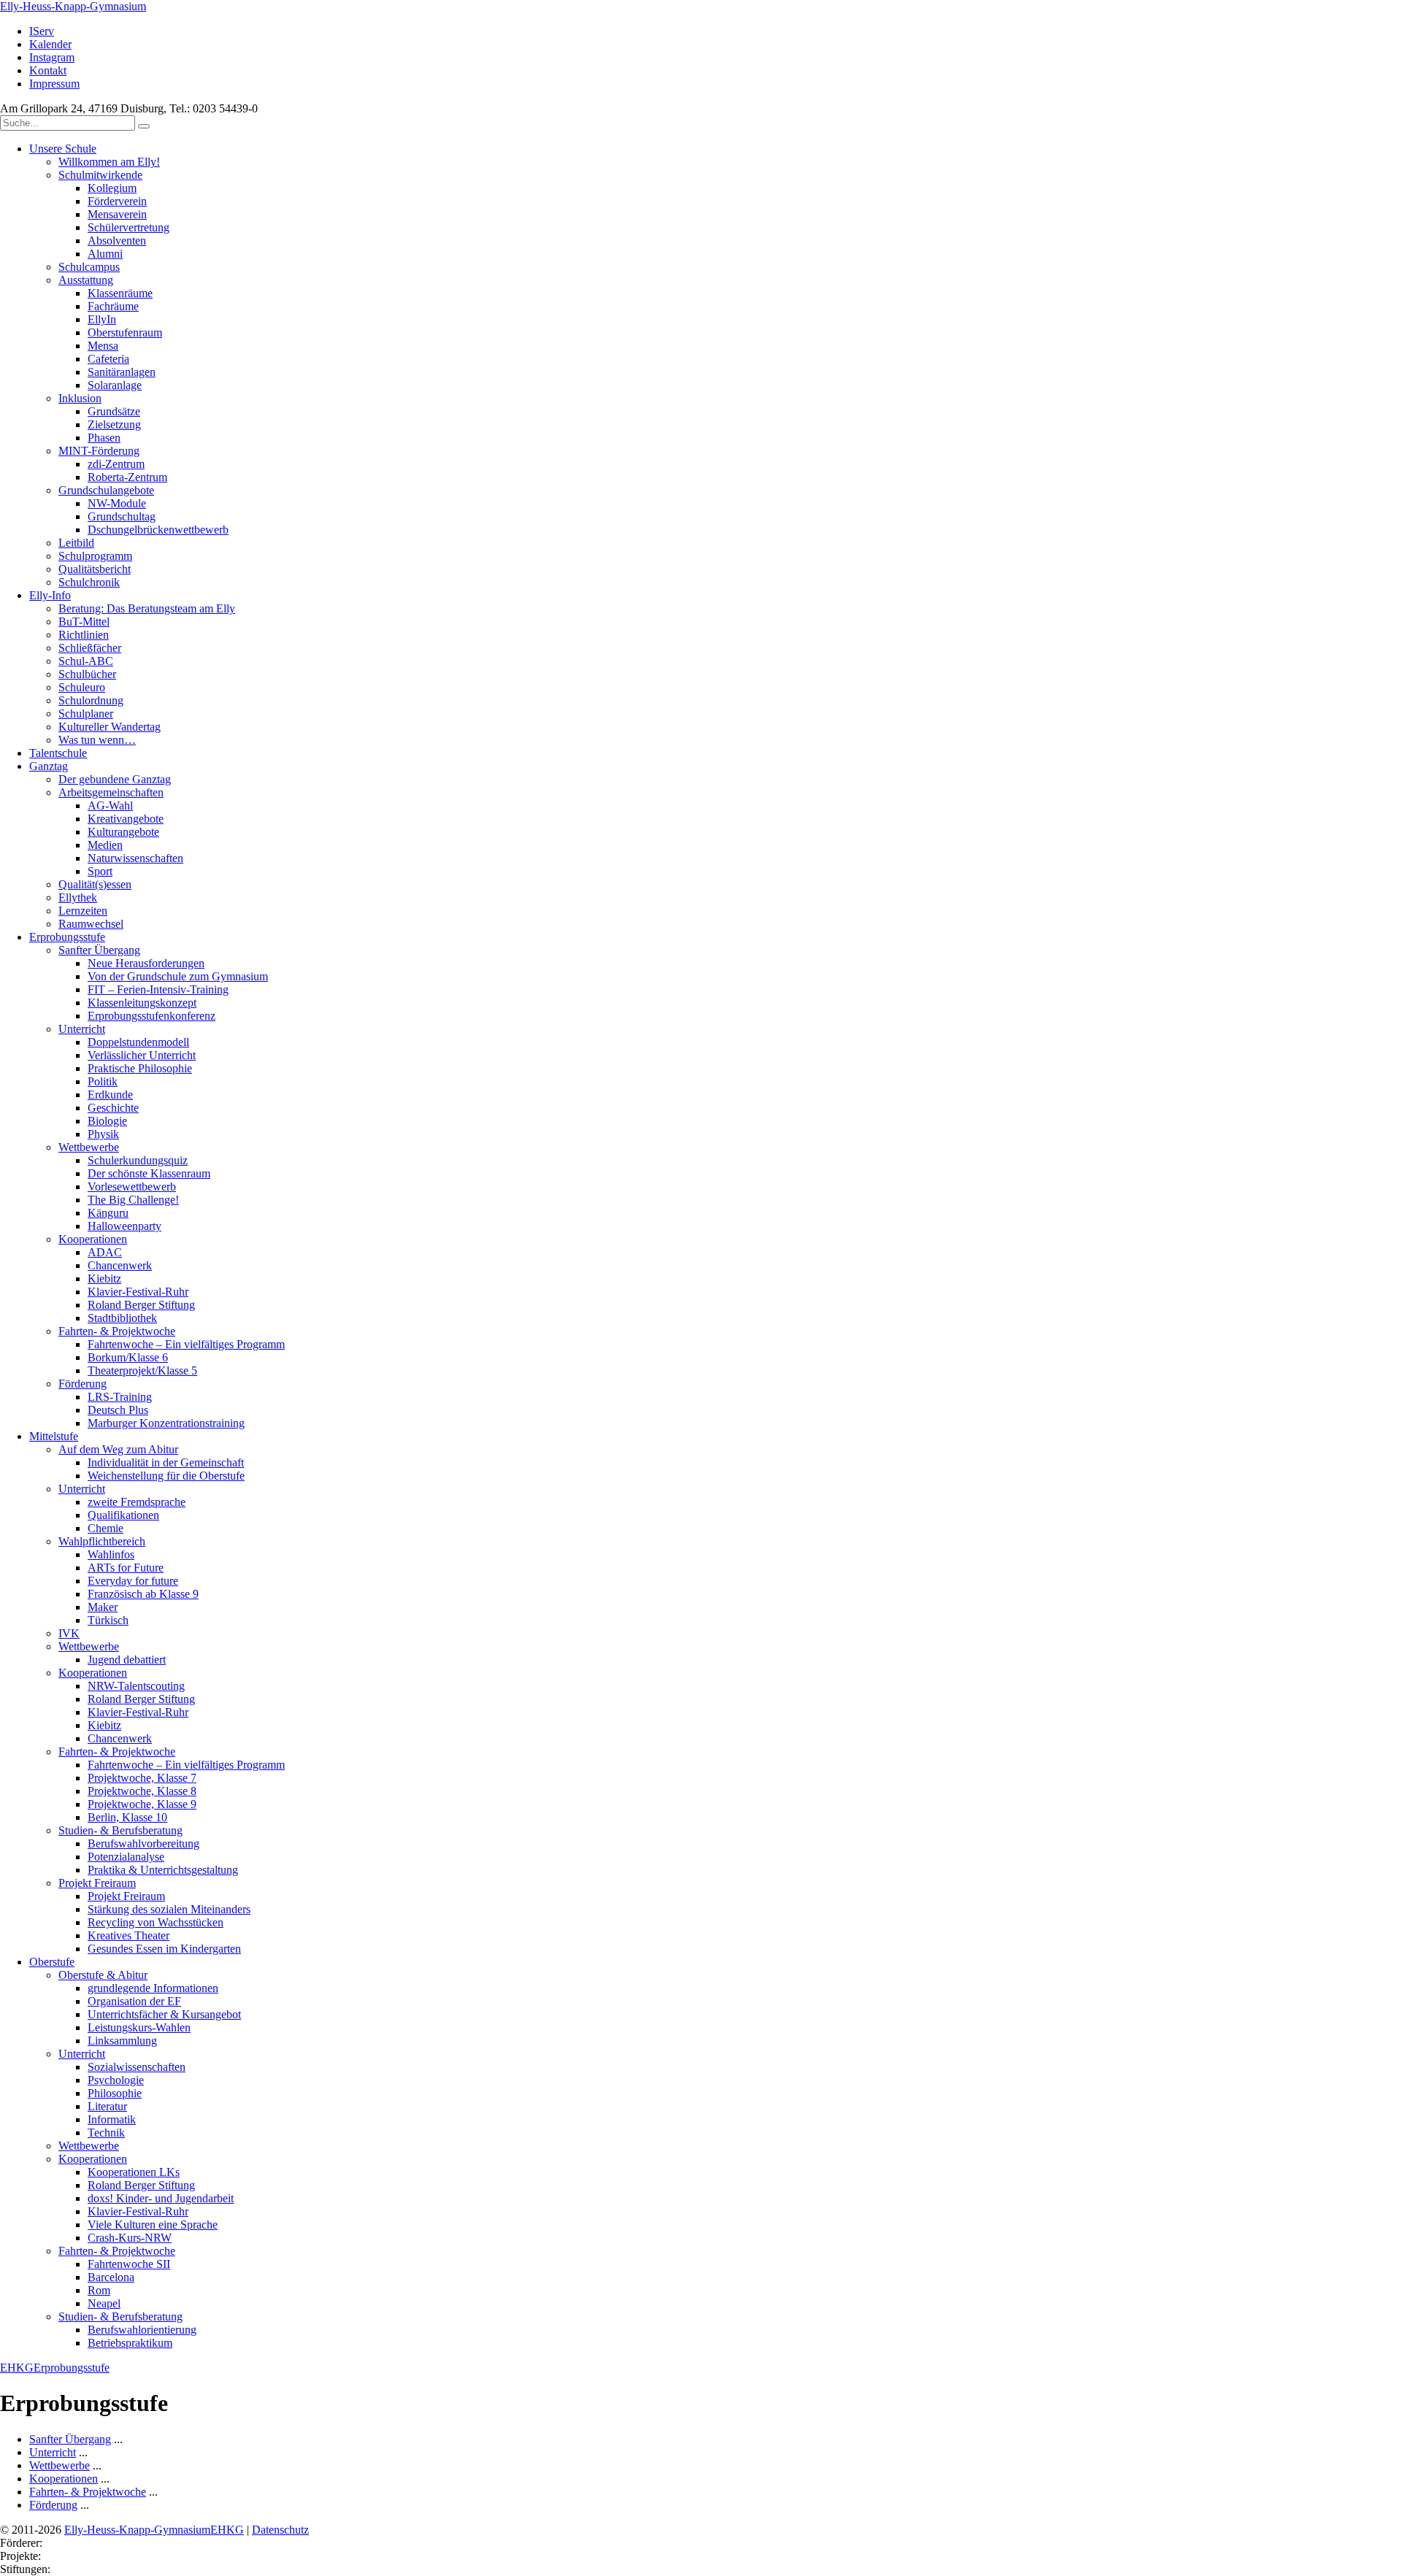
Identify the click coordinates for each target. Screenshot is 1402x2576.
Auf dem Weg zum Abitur (118, 1449)
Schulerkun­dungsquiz (138, 1160)
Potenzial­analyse (126, 1857)
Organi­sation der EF (134, 2001)
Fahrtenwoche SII (129, 2264)
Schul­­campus (89, 267)
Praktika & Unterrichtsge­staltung (163, 1870)
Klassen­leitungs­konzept (142, 1003)
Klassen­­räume (120, 293)
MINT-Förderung (99, 451)
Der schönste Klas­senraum (149, 1173)
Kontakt (48, 70)
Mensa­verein (117, 214)
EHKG (17, 2368)
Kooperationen (93, 1673)
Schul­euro (82, 687)
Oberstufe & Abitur (103, 1975)
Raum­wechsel (91, 924)
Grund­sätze (114, 411)
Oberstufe (52, 1962)
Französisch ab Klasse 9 (143, 1594)
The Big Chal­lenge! (133, 1200)
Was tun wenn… (97, 740)
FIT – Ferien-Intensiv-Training (158, 989)
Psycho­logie (116, 2080)
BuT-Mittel (84, 622)
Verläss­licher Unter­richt (142, 1055)
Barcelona (111, 2277)
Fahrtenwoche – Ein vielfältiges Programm (186, 1344)
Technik (106, 2133)
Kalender (50, 44)
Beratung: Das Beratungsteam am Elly (147, 608)
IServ (42, 31)
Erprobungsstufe (67, 937)
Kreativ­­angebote (126, 819)
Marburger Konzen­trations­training (166, 1423)
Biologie (107, 1121)
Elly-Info (50, 595)
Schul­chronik (89, 582)
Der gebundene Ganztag (115, 779)
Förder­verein (117, 201)
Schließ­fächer (90, 648)
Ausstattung (86, 280)
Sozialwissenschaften (137, 2067)
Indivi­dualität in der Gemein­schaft (166, 1462)
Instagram (52, 57)
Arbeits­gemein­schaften (111, 792)
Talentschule (58, 753)
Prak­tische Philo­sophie (140, 1068)
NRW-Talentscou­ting (136, 1686)
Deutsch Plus (118, 1410)
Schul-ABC (86, 661)
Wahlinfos (111, 1554)
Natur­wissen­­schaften (135, 858)
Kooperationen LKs (134, 2172)
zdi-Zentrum (116, 464)
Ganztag (49, 766)
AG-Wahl (110, 806)
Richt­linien (84, 635)
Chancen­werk (120, 1265)
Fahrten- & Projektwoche (117, 1331)
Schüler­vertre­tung (129, 227)
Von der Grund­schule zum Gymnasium (178, 976)
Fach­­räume (113, 306)
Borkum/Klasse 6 (128, 1357)
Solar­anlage (115, 385)
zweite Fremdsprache (137, 1502)
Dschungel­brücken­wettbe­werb (158, 530)
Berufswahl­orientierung (142, 2330)
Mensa (103, 346)
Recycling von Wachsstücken (156, 1922)
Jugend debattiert (127, 1660)
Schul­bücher (87, 674)
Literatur (107, 2106)
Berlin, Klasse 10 (127, 1817)
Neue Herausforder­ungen (146, 963)
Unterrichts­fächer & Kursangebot (164, 2014)
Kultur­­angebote (123, 832)
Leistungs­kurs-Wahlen (139, 2027)
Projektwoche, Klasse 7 (142, 1778)
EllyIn (102, 319)
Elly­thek (78, 897)
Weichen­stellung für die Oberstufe (166, 1476)
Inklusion (80, 398)
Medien (105, 845)
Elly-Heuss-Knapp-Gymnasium (73, 6)
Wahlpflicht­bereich (102, 1541)
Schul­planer (86, 714)
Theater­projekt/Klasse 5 (142, 1370)
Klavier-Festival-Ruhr (138, 1292)
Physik (103, 1134)
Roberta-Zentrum (127, 477)
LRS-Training (120, 1397)
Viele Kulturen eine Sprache (153, 2225)
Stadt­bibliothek (122, 1318)
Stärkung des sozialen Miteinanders (169, 1909)
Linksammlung (122, 2041)
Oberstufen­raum (125, 332)
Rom (99, 2290)
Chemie (106, 1528)
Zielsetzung (114, 424)
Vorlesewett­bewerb (132, 1187)
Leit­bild (76, 543)
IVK (69, 1633)
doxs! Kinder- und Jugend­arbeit (161, 2198)
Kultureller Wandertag (110, 727)
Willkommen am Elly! (109, 162)
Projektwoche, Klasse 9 (142, 1804)
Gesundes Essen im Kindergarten (164, 1949)
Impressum (54, 84)
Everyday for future (133, 1581)
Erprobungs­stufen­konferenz (152, 1016)
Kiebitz (104, 1279)
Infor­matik (112, 2119)
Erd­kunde (110, 1095)
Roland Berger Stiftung (141, 1305)
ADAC (105, 1252)
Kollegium (112, 188)
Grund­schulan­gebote (106, 490)
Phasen (104, 438)
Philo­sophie (115, 2093)
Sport (100, 871)
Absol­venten (117, 241)
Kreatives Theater (129, 1935)
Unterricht (82, 1029)
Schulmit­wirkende (100, 175)
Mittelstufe (54, 1436)
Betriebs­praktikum (130, 2343)
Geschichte (113, 1108)
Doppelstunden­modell (138, 1042)
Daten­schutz (280, 2530)
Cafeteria (108, 359)
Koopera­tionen (93, 1239)
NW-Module (117, 503)
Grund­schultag (122, 516)
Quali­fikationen (123, 1515)
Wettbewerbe (89, 1646)
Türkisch (108, 1620)
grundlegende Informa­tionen (153, 1988)
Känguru (108, 1213)
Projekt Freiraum (97, 1883)
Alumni (105, 254)
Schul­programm (95, 556)
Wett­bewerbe (89, 1147)
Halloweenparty (125, 1226)
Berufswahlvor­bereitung (143, 1843)
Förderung (83, 1384)
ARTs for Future (126, 1568)
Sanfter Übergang (99, 950)
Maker (103, 1607)
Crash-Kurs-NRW (130, 2238)
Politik (103, 1081)
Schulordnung (91, 700)
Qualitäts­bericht (95, 569)
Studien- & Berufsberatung (120, 1830)
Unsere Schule (63, 149)
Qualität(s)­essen (95, 884)
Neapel (104, 2303)
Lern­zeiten (83, 911)
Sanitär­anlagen (122, 372)
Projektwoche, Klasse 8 (142, 1791)
